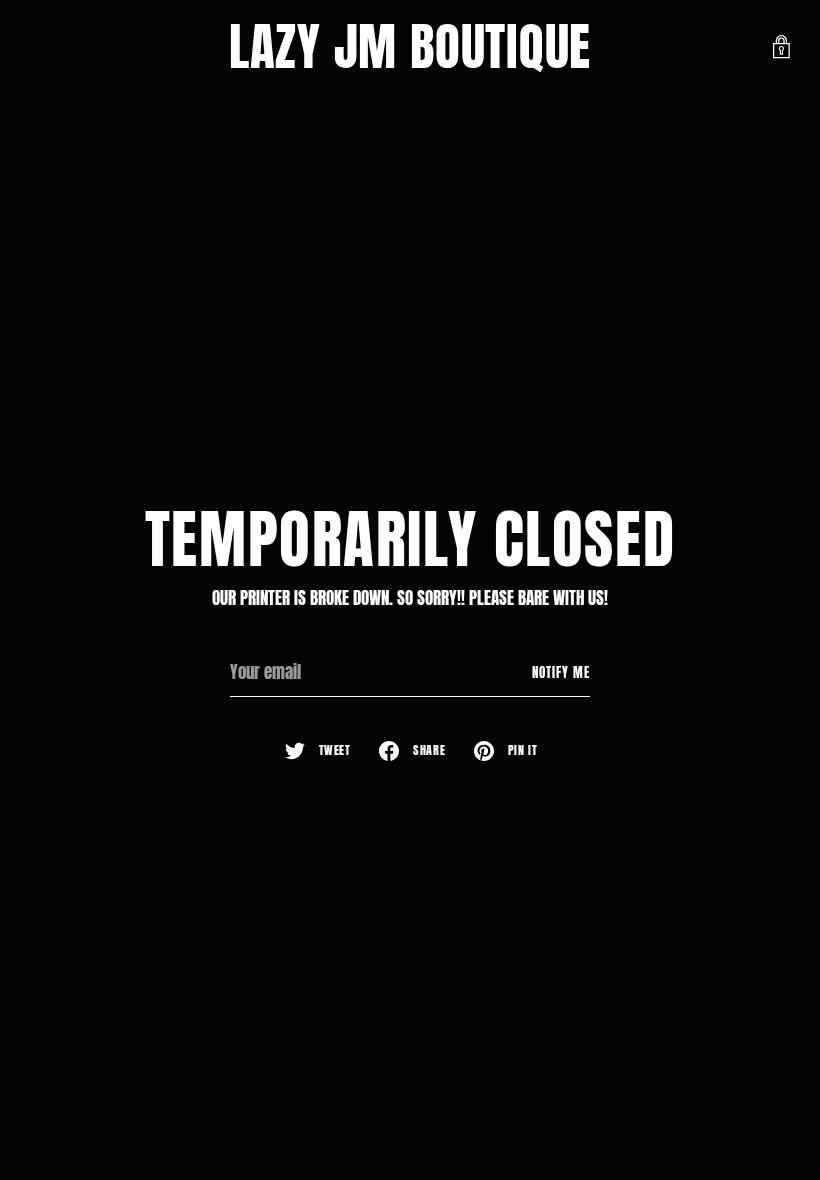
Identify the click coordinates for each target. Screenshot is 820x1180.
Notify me (561, 672)
